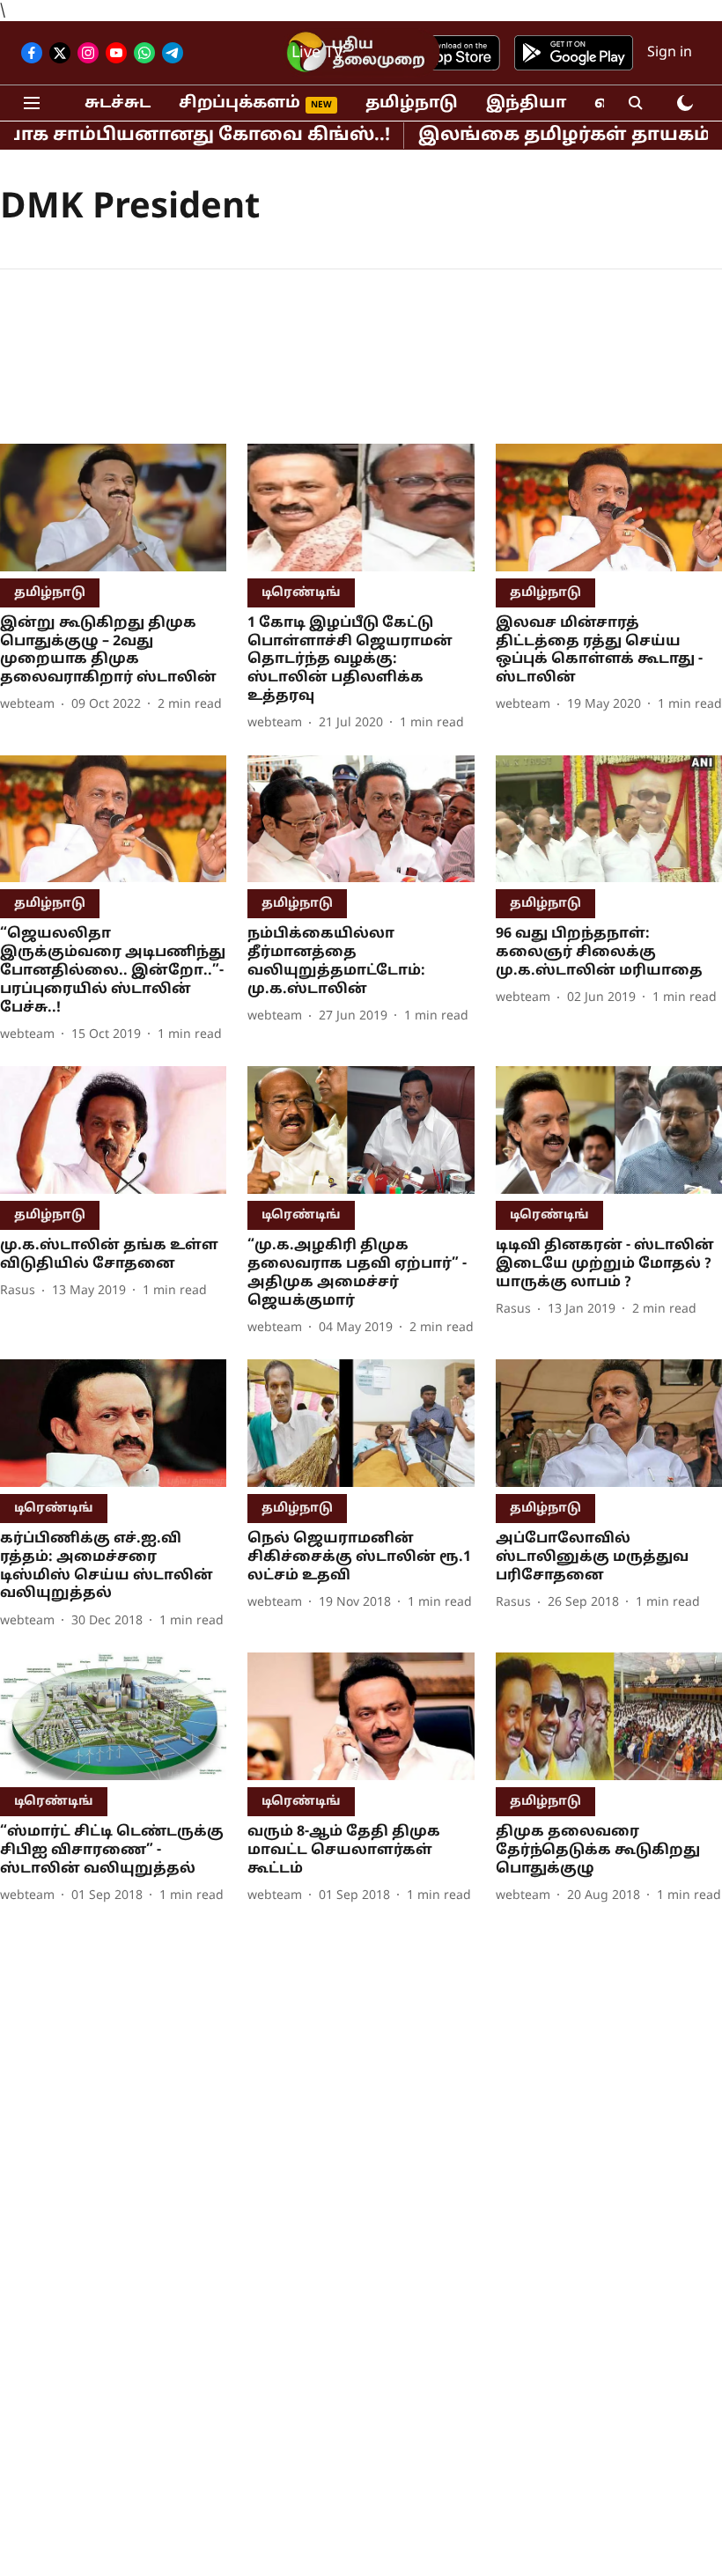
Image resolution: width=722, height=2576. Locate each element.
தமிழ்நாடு (412, 103)
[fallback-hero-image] (113, 508)
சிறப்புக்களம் (239, 103)
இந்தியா (526, 103)
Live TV (317, 53)
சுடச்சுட (118, 103)
